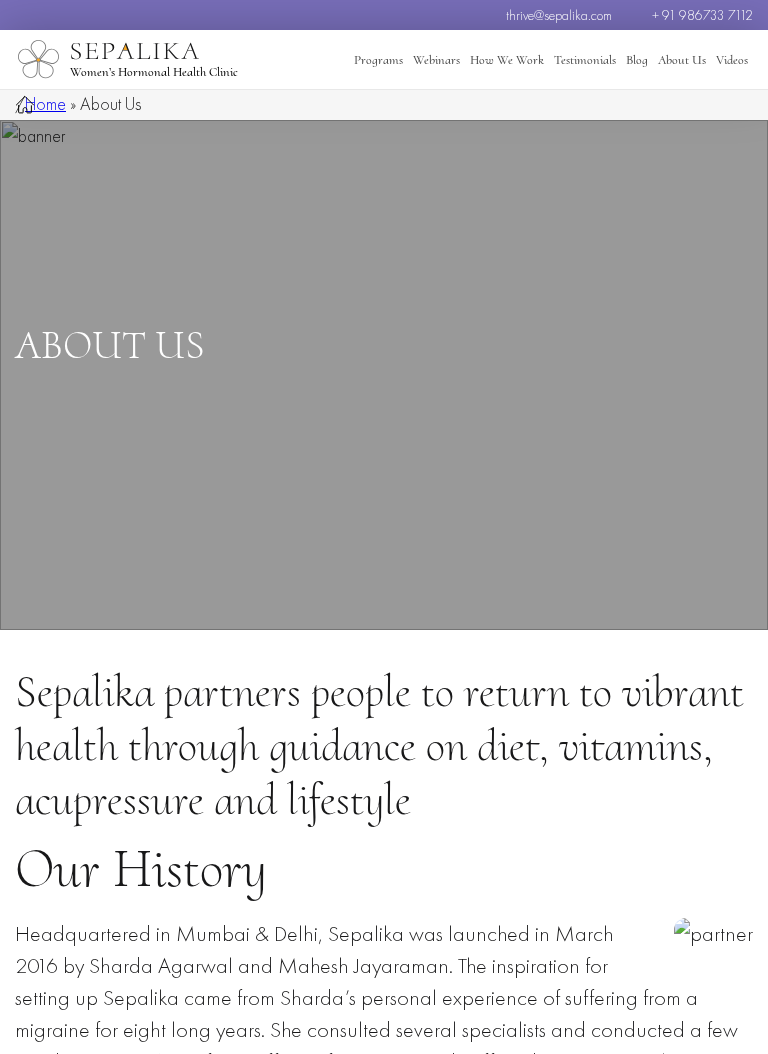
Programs (378, 60)
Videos (732, 60)
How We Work (507, 60)
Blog (637, 60)
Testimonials (585, 60)
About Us (682, 60)
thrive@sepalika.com (559, 15)
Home (45, 103)
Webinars (436, 60)
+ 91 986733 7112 (702, 15)
